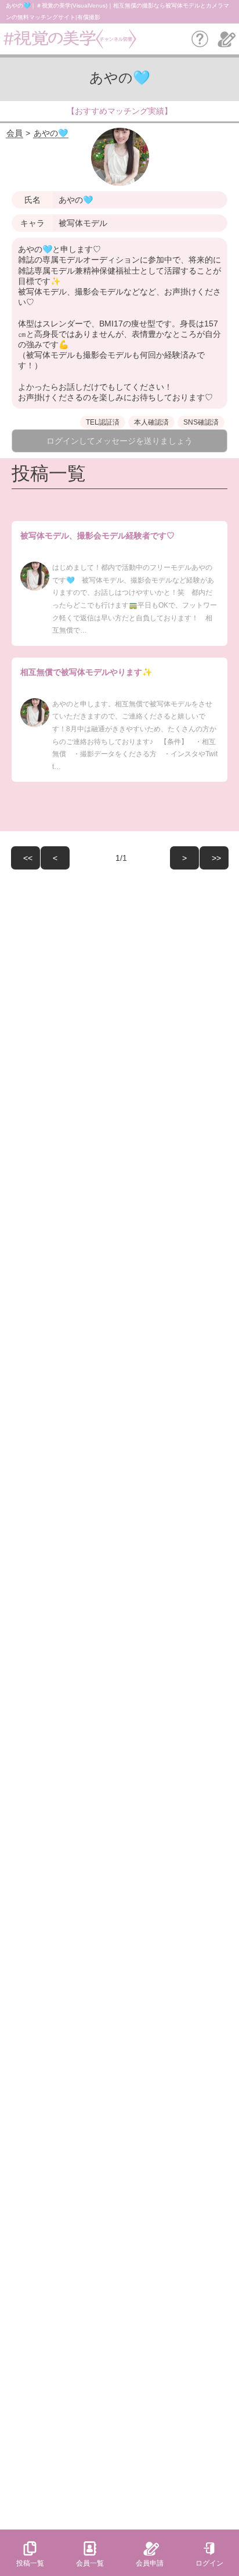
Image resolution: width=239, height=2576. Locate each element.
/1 (124, 858)
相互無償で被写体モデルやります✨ (86, 672)
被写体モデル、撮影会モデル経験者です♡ (97, 536)
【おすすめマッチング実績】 (119, 111)
